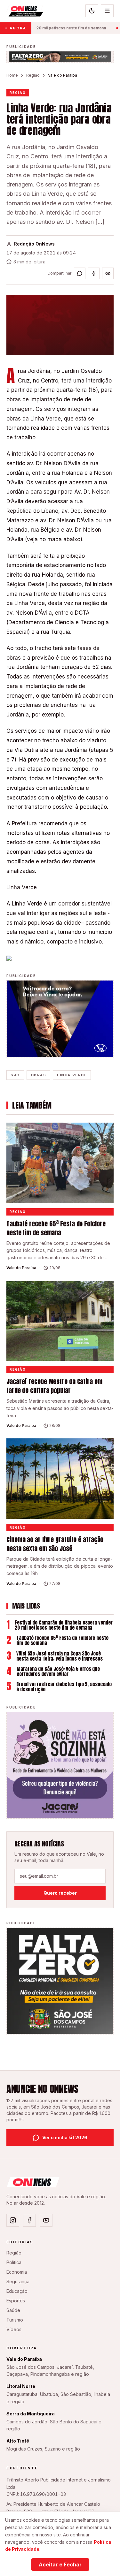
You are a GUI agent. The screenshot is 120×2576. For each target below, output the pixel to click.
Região (33, 75)
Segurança (18, 2281)
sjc (15, 1075)
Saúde (13, 2310)
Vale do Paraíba (63, 75)
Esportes (16, 2301)
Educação (17, 2291)
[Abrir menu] (107, 11)
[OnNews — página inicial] (25, 11)
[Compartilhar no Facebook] (94, 273)
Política (14, 2262)
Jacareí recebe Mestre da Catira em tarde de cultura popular (54, 1386)
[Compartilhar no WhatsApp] (80, 273)
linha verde (72, 1075)
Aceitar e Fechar (60, 2565)
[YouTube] (46, 2220)
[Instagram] (13, 2220)
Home (12, 75)
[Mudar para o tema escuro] (92, 11)
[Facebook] (29, 2220)
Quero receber (60, 1893)
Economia (17, 2272)
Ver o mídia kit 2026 (65, 2137)
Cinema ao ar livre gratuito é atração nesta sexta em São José (55, 1544)
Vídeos (14, 2329)
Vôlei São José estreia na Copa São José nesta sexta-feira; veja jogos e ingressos (60, 1656)
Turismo (15, 2320)
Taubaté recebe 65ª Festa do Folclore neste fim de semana (56, 1228)
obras (39, 1075)
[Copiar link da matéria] (108, 273)
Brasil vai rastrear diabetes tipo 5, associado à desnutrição (64, 1687)
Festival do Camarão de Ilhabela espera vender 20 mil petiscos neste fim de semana (64, 1625)
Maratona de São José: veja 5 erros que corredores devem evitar (58, 1671)
